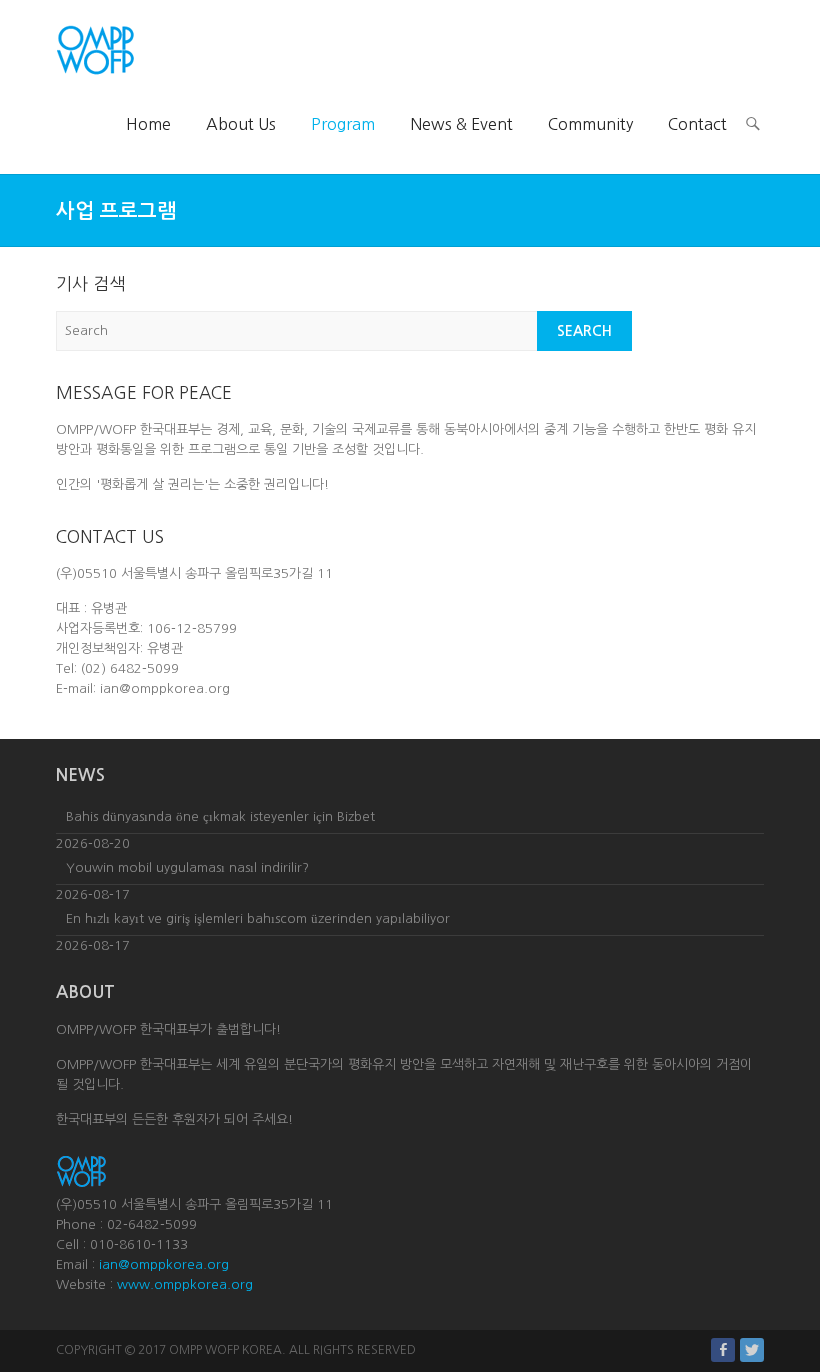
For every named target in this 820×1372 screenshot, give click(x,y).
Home (148, 124)
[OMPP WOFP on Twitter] (752, 1350)
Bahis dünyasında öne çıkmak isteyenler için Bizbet (220, 816)
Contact (697, 124)
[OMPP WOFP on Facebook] (723, 1350)
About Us (241, 124)
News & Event (461, 124)
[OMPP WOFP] (95, 50)
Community (590, 124)
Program (343, 124)
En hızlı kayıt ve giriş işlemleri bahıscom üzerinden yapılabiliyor (258, 918)
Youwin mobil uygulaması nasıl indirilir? (187, 867)
